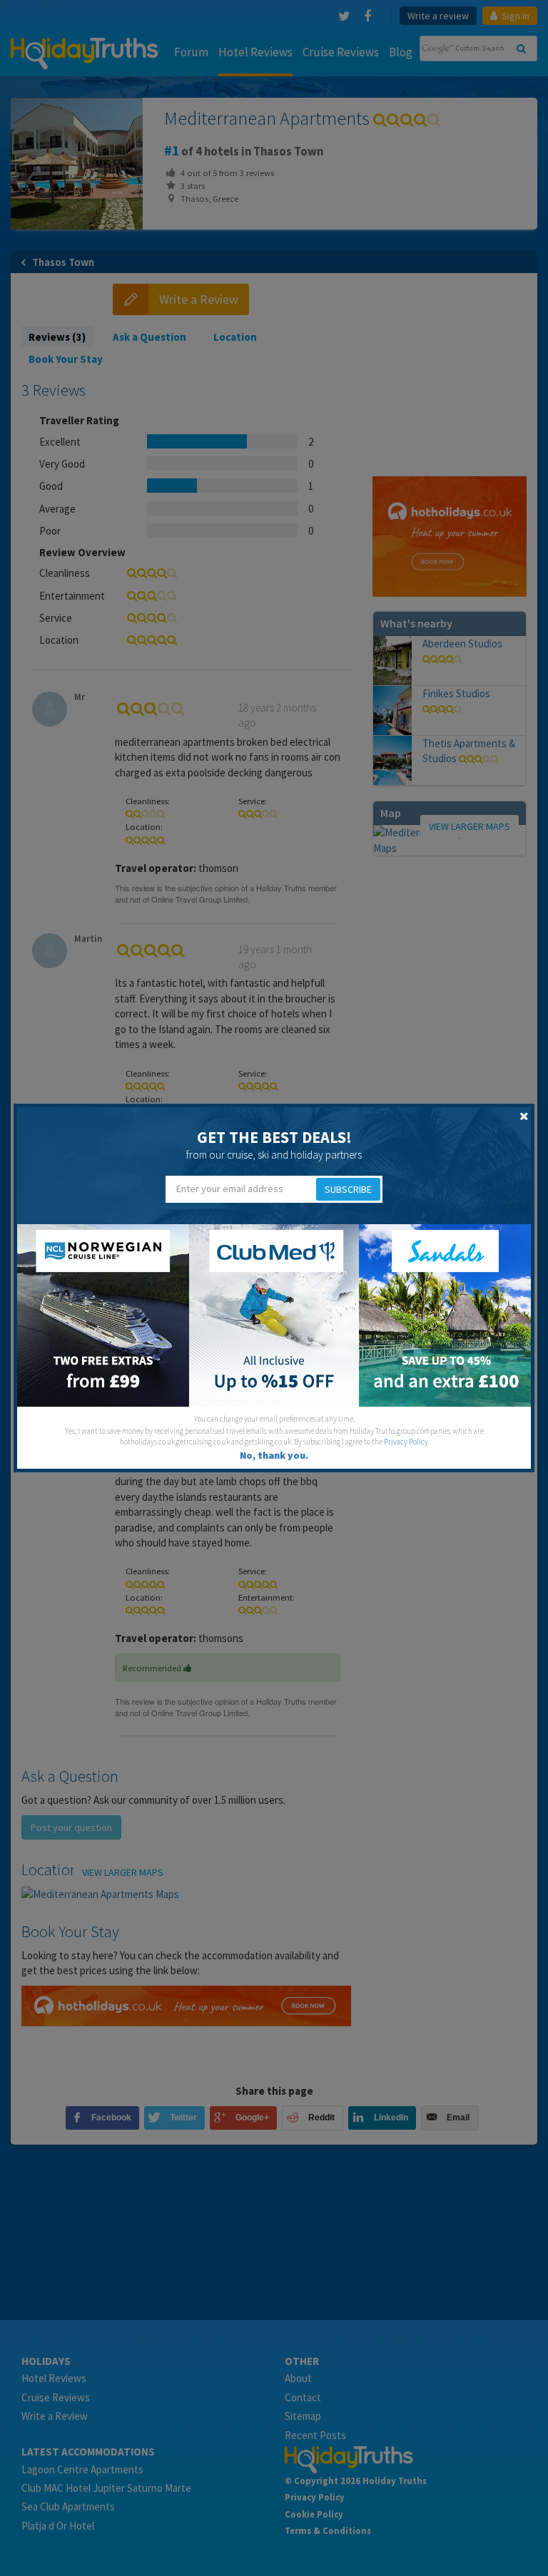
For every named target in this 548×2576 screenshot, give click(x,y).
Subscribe (348, 1189)
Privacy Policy (406, 1442)
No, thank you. (274, 1455)
